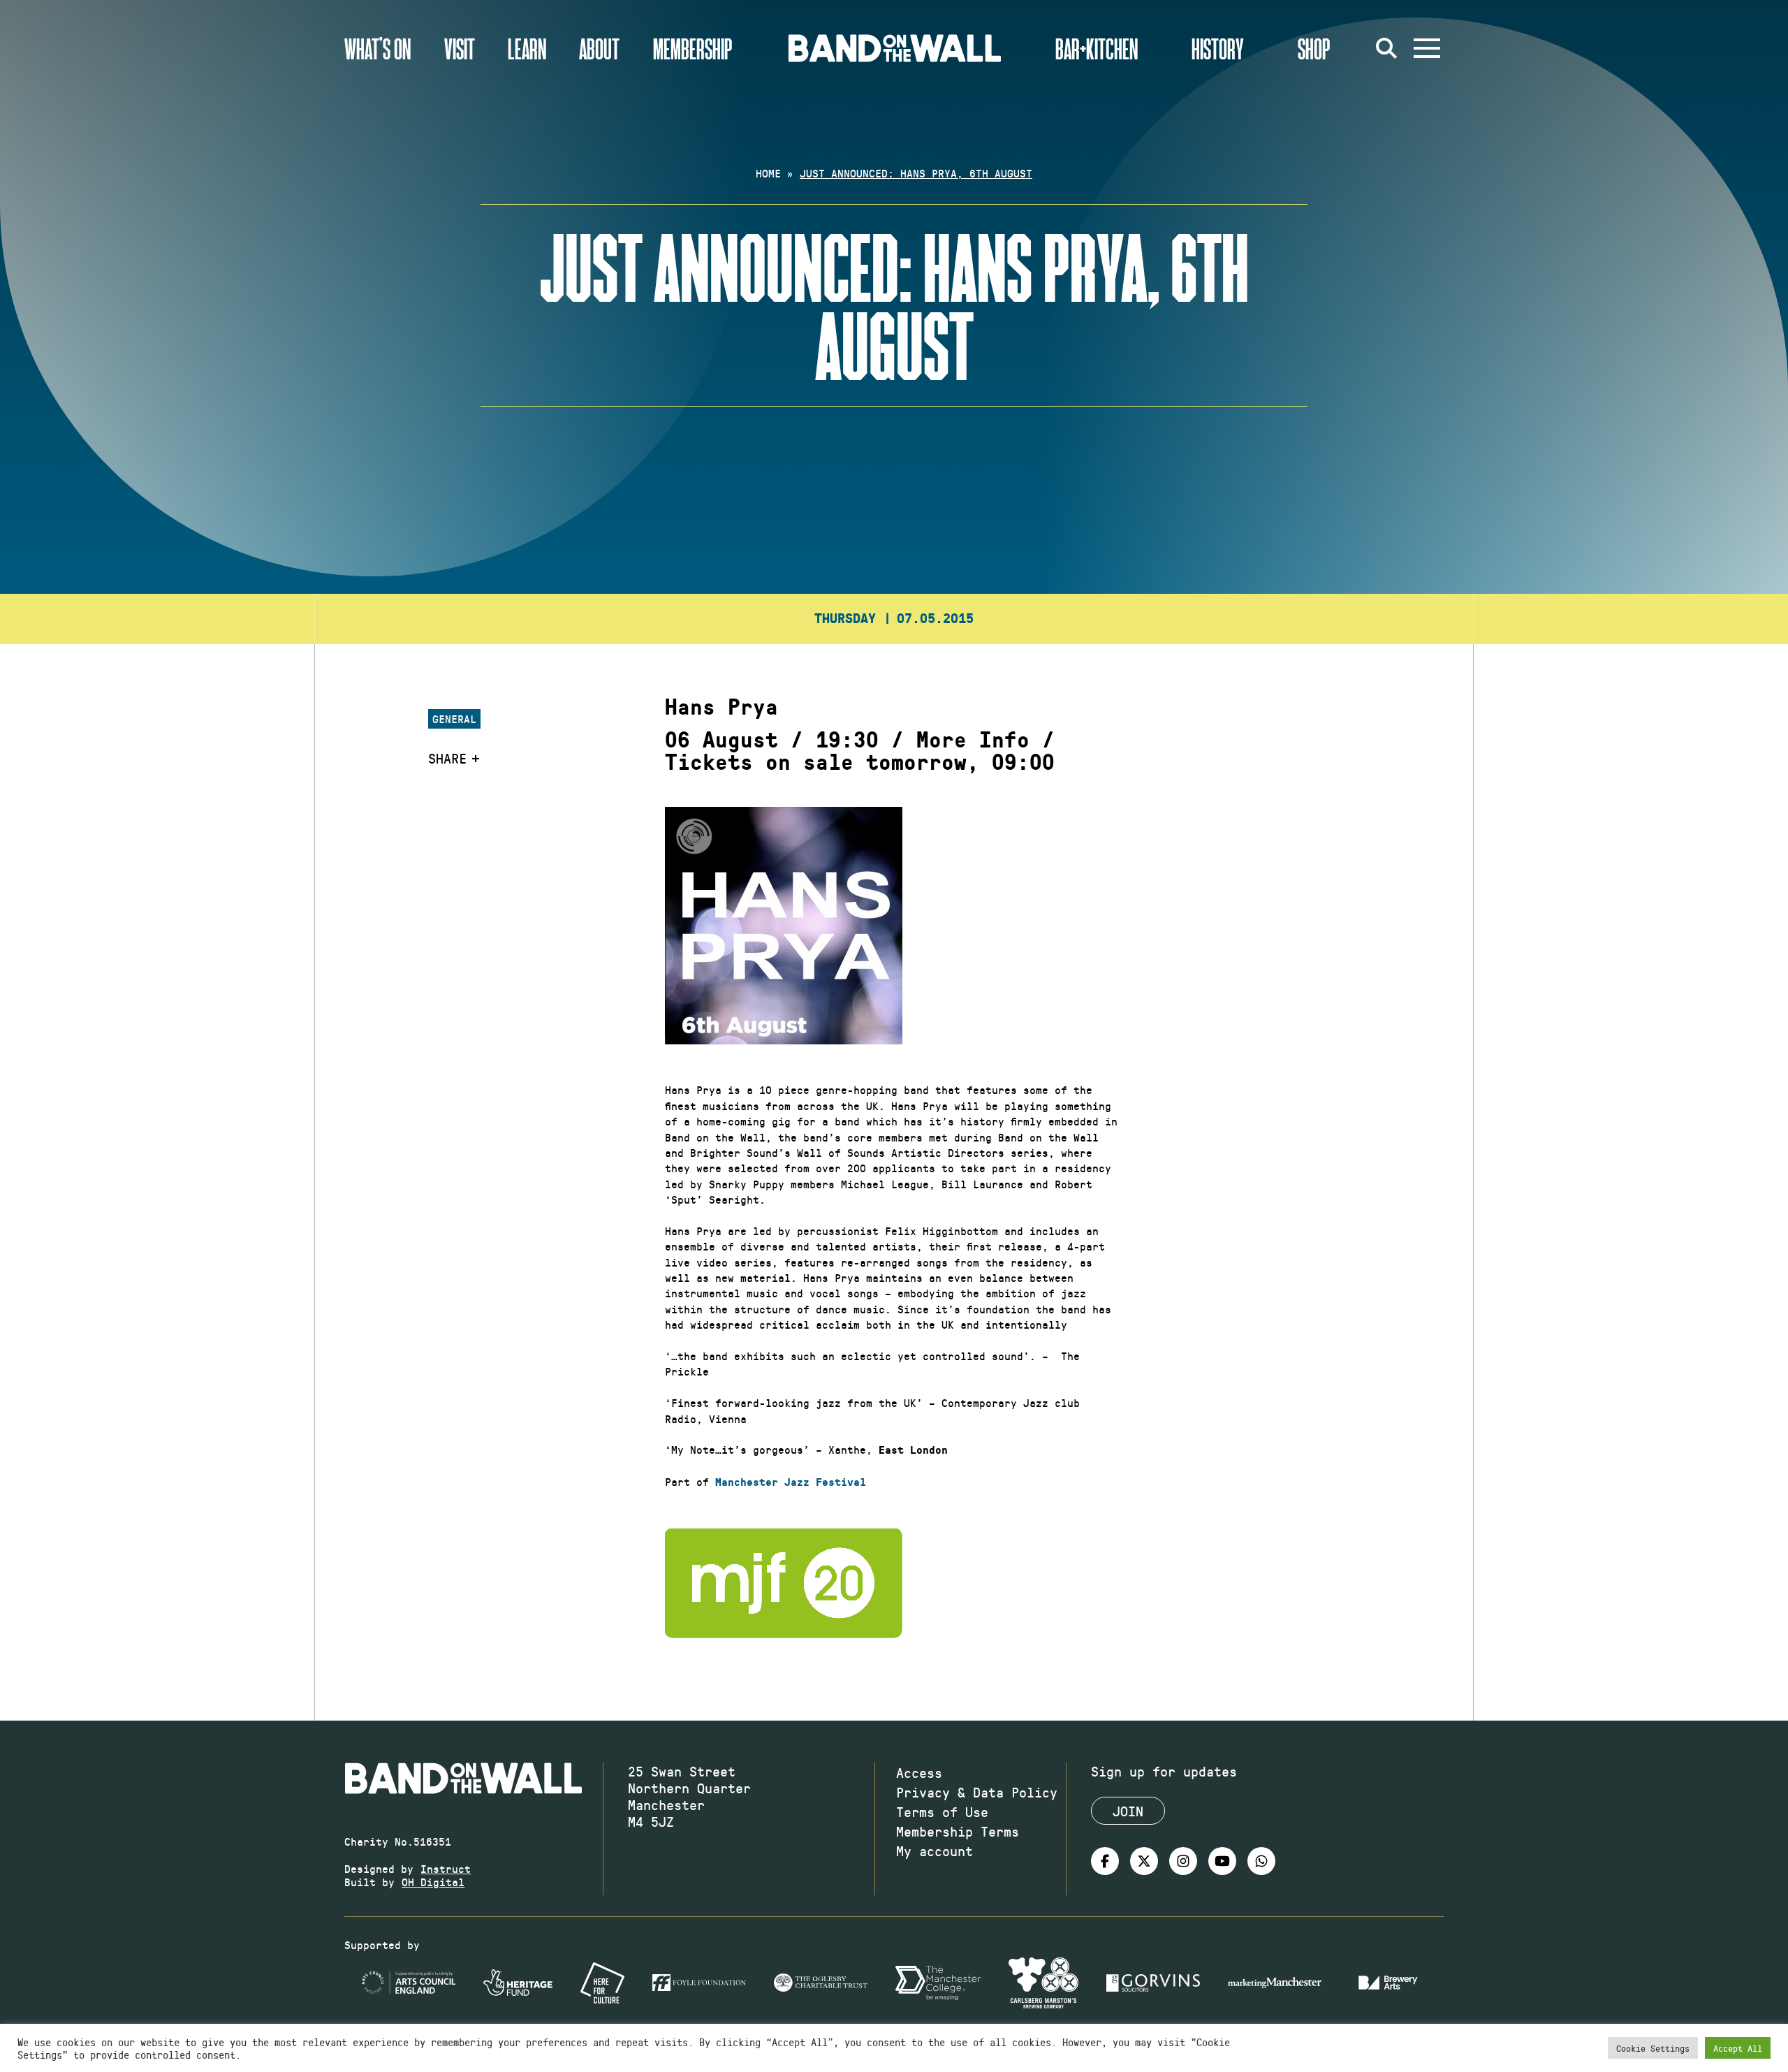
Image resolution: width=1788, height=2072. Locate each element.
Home (768, 173)
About (599, 48)
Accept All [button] (1738, 2048)
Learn (527, 48)
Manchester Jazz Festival (791, 1482)
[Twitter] (1144, 1861)
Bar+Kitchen (1097, 48)
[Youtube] (1222, 1861)
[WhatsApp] (1261, 1861)
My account (935, 1851)
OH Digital (433, 1882)
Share (447, 758)
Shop (1314, 48)
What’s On (378, 48)
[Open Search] (1386, 48)
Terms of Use (942, 1811)
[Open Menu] (1427, 48)
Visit (460, 48)
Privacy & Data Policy (977, 1792)
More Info (973, 740)
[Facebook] (1105, 1861)
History (1218, 48)
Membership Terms (958, 1831)
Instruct (446, 1868)
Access (919, 1772)
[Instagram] (1183, 1861)
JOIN (1128, 1811)
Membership (693, 48)
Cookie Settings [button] (1653, 2048)
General (454, 718)
